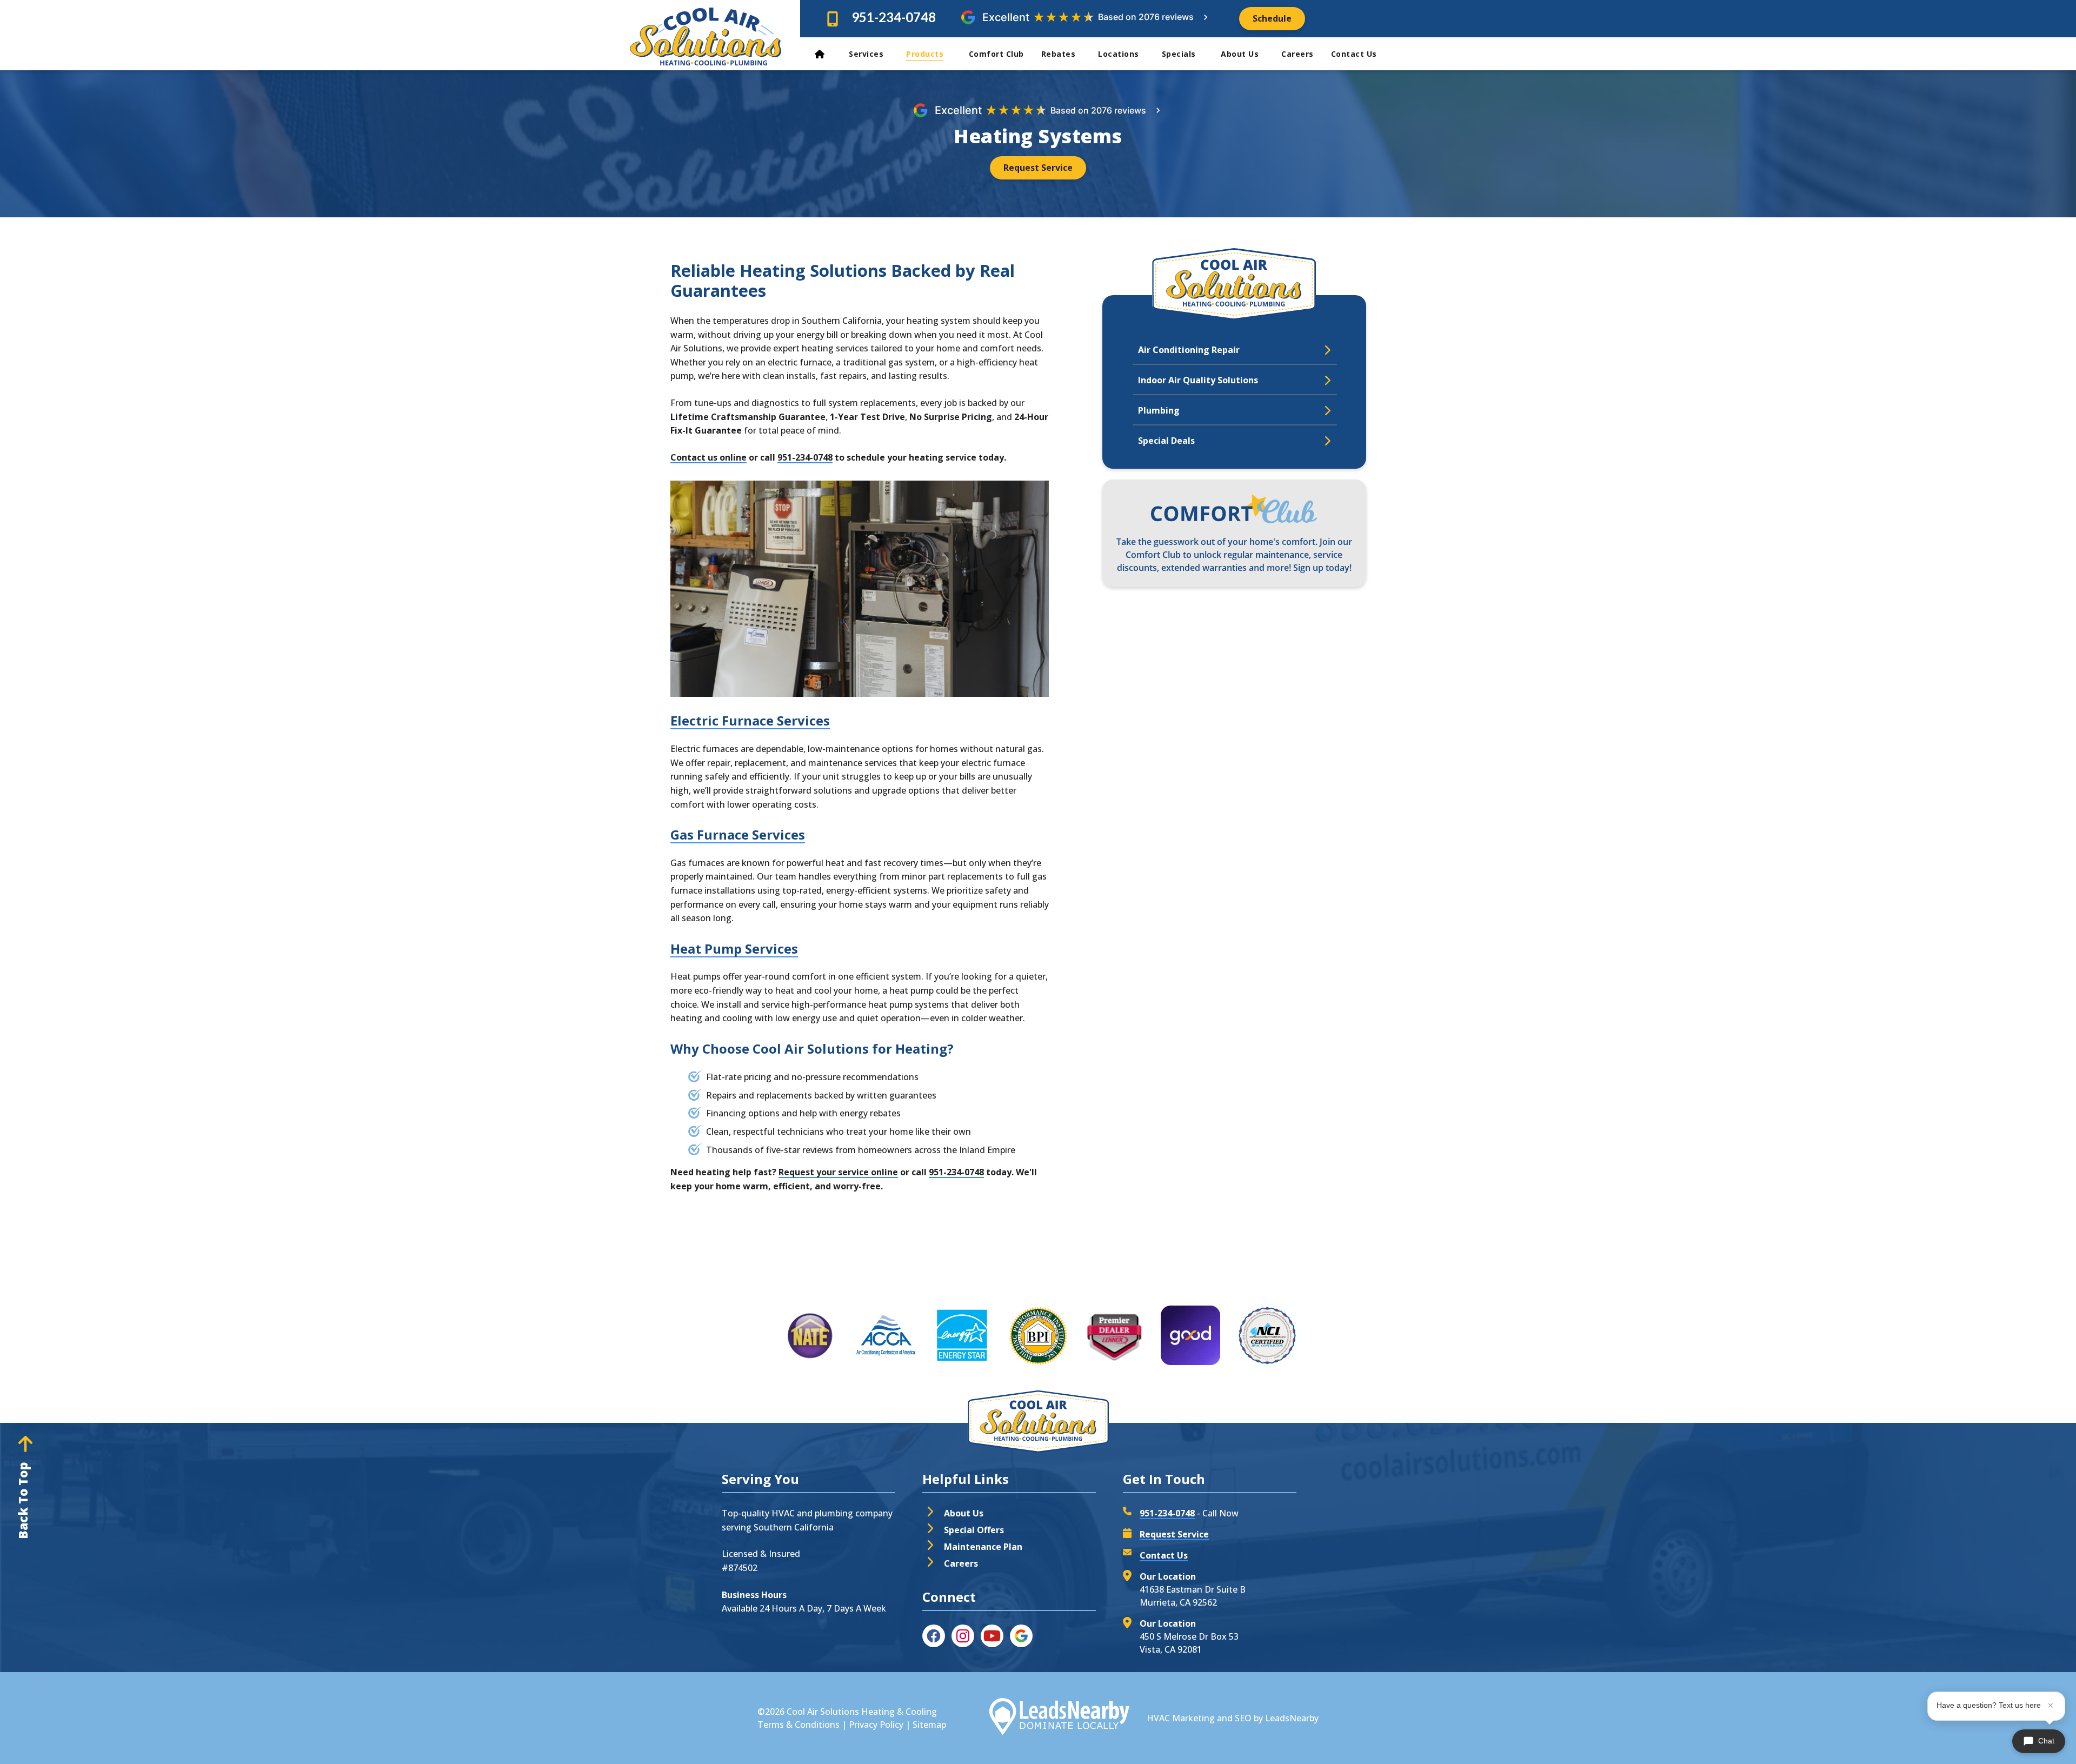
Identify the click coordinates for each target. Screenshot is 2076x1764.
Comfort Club (996, 54)
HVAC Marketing (1181, 1718)
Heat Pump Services (734, 948)
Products (926, 54)
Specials (1180, 54)
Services (866, 54)
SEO (1243, 1718)
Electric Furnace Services (750, 720)
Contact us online (708, 457)
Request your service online (838, 1172)
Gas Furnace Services (738, 834)
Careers (1297, 54)
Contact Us (1355, 54)
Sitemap (929, 1725)
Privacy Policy (876, 1725)
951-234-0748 (894, 17)
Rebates (1059, 54)
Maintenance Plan (983, 1547)
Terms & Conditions (799, 1725)
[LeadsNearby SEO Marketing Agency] (1059, 1718)
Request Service (1174, 1534)
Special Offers (974, 1530)
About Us (1240, 54)
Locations (1119, 54)
